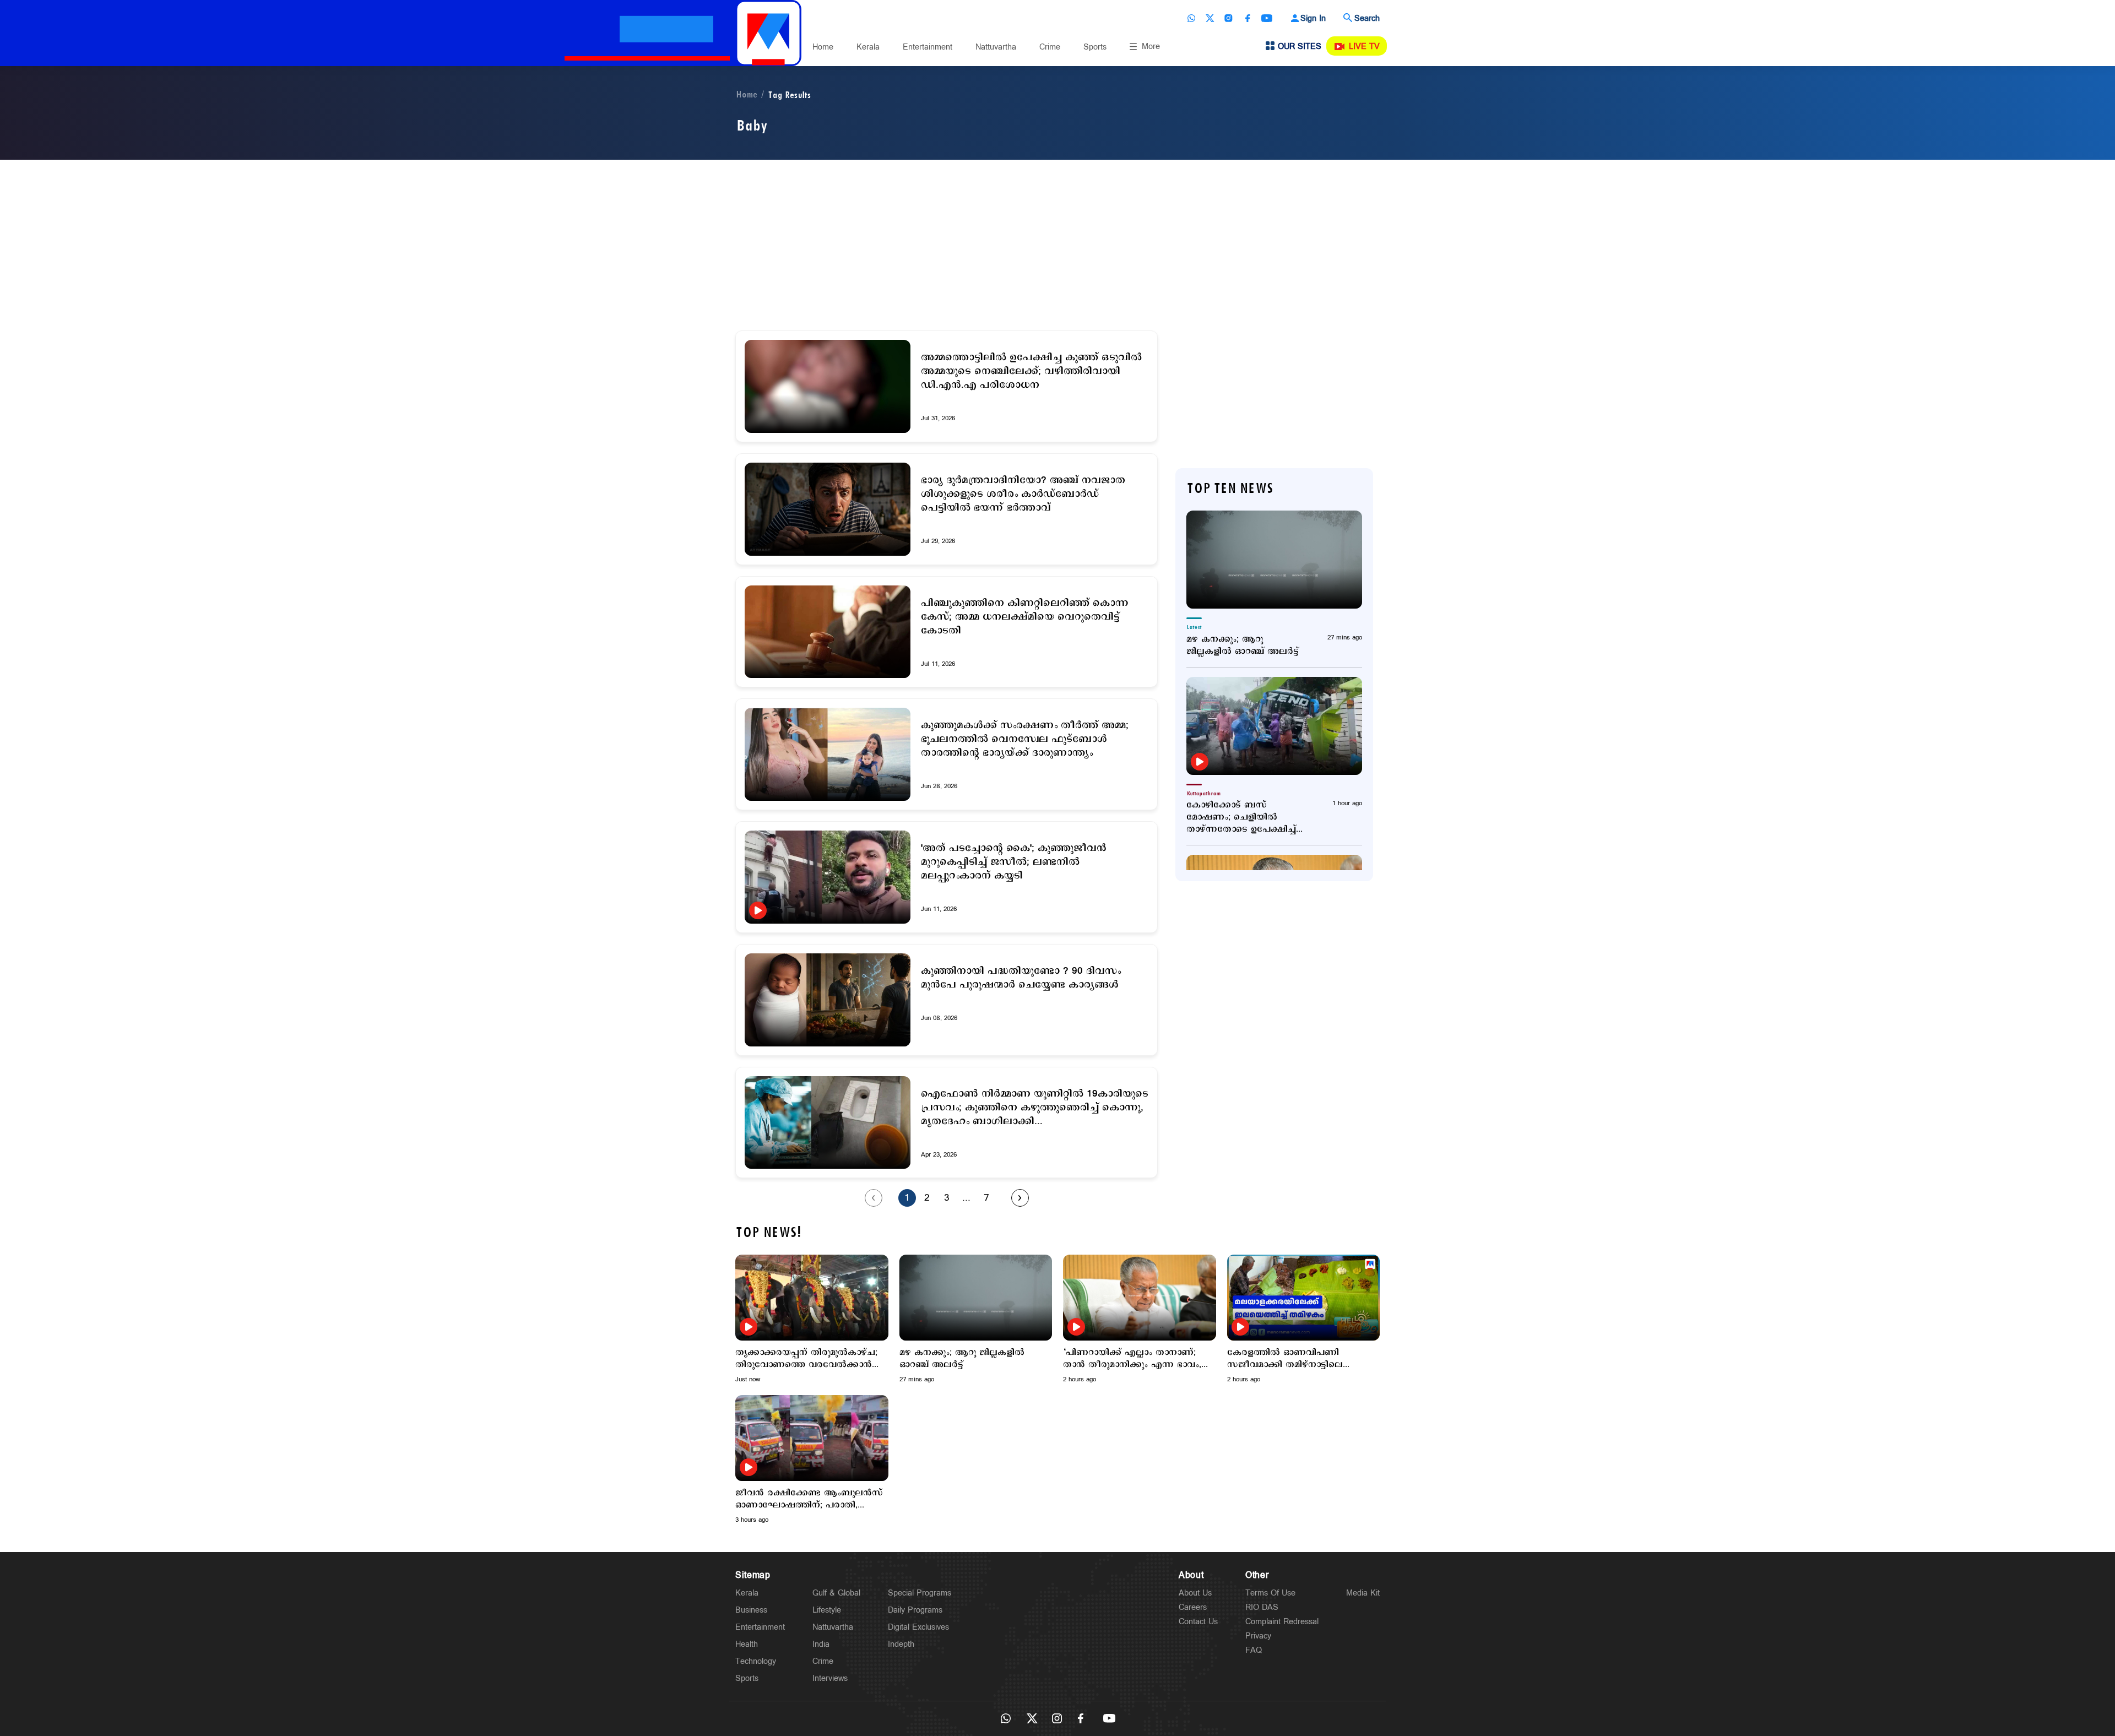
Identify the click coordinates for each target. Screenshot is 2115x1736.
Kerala (868, 47)
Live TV (1364, 47)
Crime (1050, 47)
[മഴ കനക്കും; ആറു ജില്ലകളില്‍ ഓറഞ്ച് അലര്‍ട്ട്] (1274, 560)
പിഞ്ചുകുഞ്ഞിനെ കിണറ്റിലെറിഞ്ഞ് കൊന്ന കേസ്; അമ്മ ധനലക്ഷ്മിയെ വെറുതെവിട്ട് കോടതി (1025, 617)
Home (823, 47)
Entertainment (928, 47)
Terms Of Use (1270, 1593)
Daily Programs (915, 1610)
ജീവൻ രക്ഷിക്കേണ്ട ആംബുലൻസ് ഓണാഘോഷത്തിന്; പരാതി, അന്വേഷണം (809, 1499)
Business (751, 1610)
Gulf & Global (836, 1593)
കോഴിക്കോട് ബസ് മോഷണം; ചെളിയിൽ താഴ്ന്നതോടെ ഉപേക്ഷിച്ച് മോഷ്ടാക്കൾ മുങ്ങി (1241, 817)
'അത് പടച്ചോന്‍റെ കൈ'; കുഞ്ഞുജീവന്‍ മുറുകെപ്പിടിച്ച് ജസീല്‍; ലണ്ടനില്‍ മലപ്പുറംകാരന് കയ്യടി (1014, 862)
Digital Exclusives (918, 1627)
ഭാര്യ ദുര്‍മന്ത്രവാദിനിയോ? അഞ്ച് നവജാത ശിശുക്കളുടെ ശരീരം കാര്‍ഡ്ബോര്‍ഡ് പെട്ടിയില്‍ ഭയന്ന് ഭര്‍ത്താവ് (1023, 494)
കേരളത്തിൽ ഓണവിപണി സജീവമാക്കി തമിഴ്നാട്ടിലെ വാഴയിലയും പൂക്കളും (1285, 1359)
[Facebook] (1248, 18)
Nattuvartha (996, 47)
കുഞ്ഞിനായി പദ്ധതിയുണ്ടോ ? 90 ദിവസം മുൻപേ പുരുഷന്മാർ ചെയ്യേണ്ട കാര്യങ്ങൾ (1021, 978)
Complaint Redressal (1282, 1622)
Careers (1193, 1607)
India (821, 1644)
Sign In (1313, 18)
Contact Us (1198, 1622)
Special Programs (920, 1593)
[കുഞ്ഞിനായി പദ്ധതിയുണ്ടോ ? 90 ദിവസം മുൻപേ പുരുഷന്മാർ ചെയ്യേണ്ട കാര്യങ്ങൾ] (828, 1000)
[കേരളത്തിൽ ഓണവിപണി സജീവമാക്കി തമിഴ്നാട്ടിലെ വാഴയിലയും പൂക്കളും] (1304, 1298)
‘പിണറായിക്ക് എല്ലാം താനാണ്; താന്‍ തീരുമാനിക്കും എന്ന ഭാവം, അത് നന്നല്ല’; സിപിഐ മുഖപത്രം (1135, 1359)
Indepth (901, 1644)
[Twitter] (1210, 18)
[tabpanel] (812, 1319)
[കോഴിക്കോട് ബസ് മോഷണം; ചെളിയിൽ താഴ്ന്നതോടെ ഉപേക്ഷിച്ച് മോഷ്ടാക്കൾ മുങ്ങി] (1274, 726)
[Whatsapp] (1191, 18)
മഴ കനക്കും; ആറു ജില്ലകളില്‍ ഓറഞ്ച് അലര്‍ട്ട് (1243, 645)
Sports (1095, 47)
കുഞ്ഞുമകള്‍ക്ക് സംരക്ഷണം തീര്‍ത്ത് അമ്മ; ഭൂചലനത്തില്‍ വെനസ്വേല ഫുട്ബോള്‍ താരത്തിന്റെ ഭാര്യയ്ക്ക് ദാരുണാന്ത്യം (1025, 739)
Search (1367, 18)
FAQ (1254, 1650)
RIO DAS (1262, 1607)
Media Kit (1363, 1593)
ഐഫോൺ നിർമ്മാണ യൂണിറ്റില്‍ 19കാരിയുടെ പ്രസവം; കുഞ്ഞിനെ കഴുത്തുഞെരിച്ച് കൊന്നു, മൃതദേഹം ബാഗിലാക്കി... (1035, 1108)
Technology (756, 1661)
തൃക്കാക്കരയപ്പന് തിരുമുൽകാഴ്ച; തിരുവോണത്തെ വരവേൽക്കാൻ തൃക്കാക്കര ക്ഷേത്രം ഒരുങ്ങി (806, 1359)
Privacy (1258, 1636)
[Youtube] (1267, 18)
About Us (1195, 1593)
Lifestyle (827, 1610)
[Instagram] (1229, 18)
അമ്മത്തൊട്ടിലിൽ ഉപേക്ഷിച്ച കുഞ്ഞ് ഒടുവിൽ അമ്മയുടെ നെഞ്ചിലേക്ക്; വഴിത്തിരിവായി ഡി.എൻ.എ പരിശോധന (1031, 371)
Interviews (830, 1678)
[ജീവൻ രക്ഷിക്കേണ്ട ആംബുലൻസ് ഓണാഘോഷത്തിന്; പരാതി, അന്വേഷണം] (812, 1438)
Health (747, 1644)
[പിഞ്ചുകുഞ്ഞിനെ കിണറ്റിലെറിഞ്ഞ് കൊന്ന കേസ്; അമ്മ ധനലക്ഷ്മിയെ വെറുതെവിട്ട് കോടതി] (828, 632)
